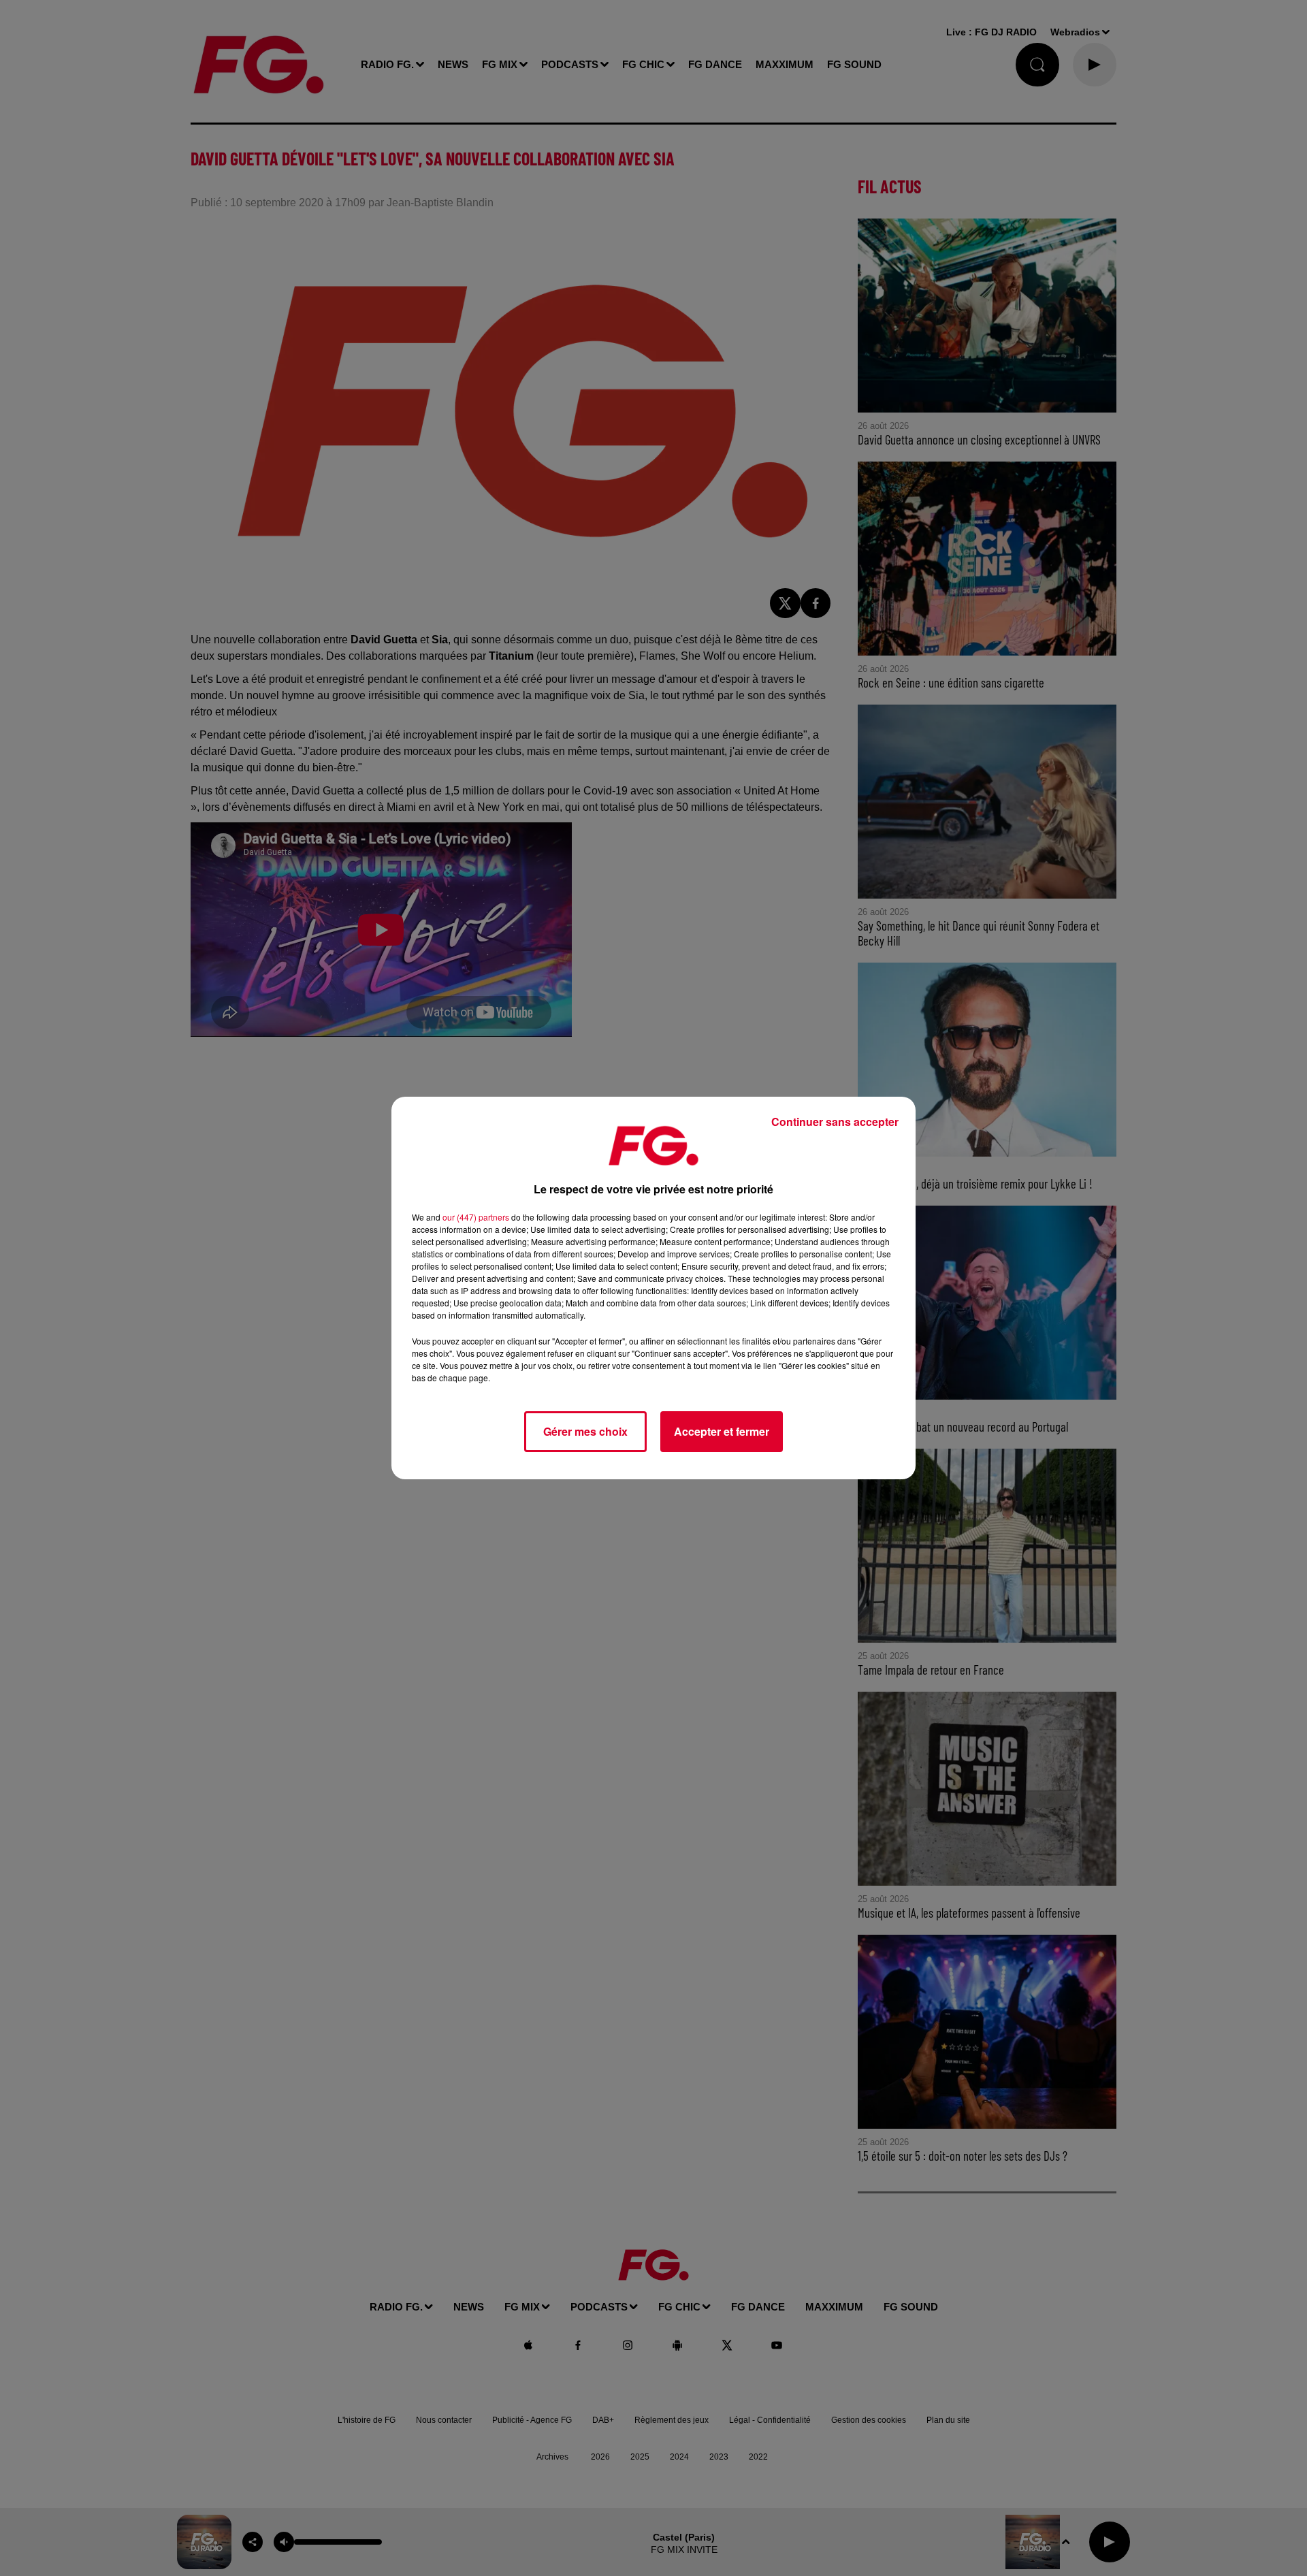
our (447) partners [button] (476, 1217)
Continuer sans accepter (835, 1122)
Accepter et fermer (722, 1431)
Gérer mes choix (585, 1431)
